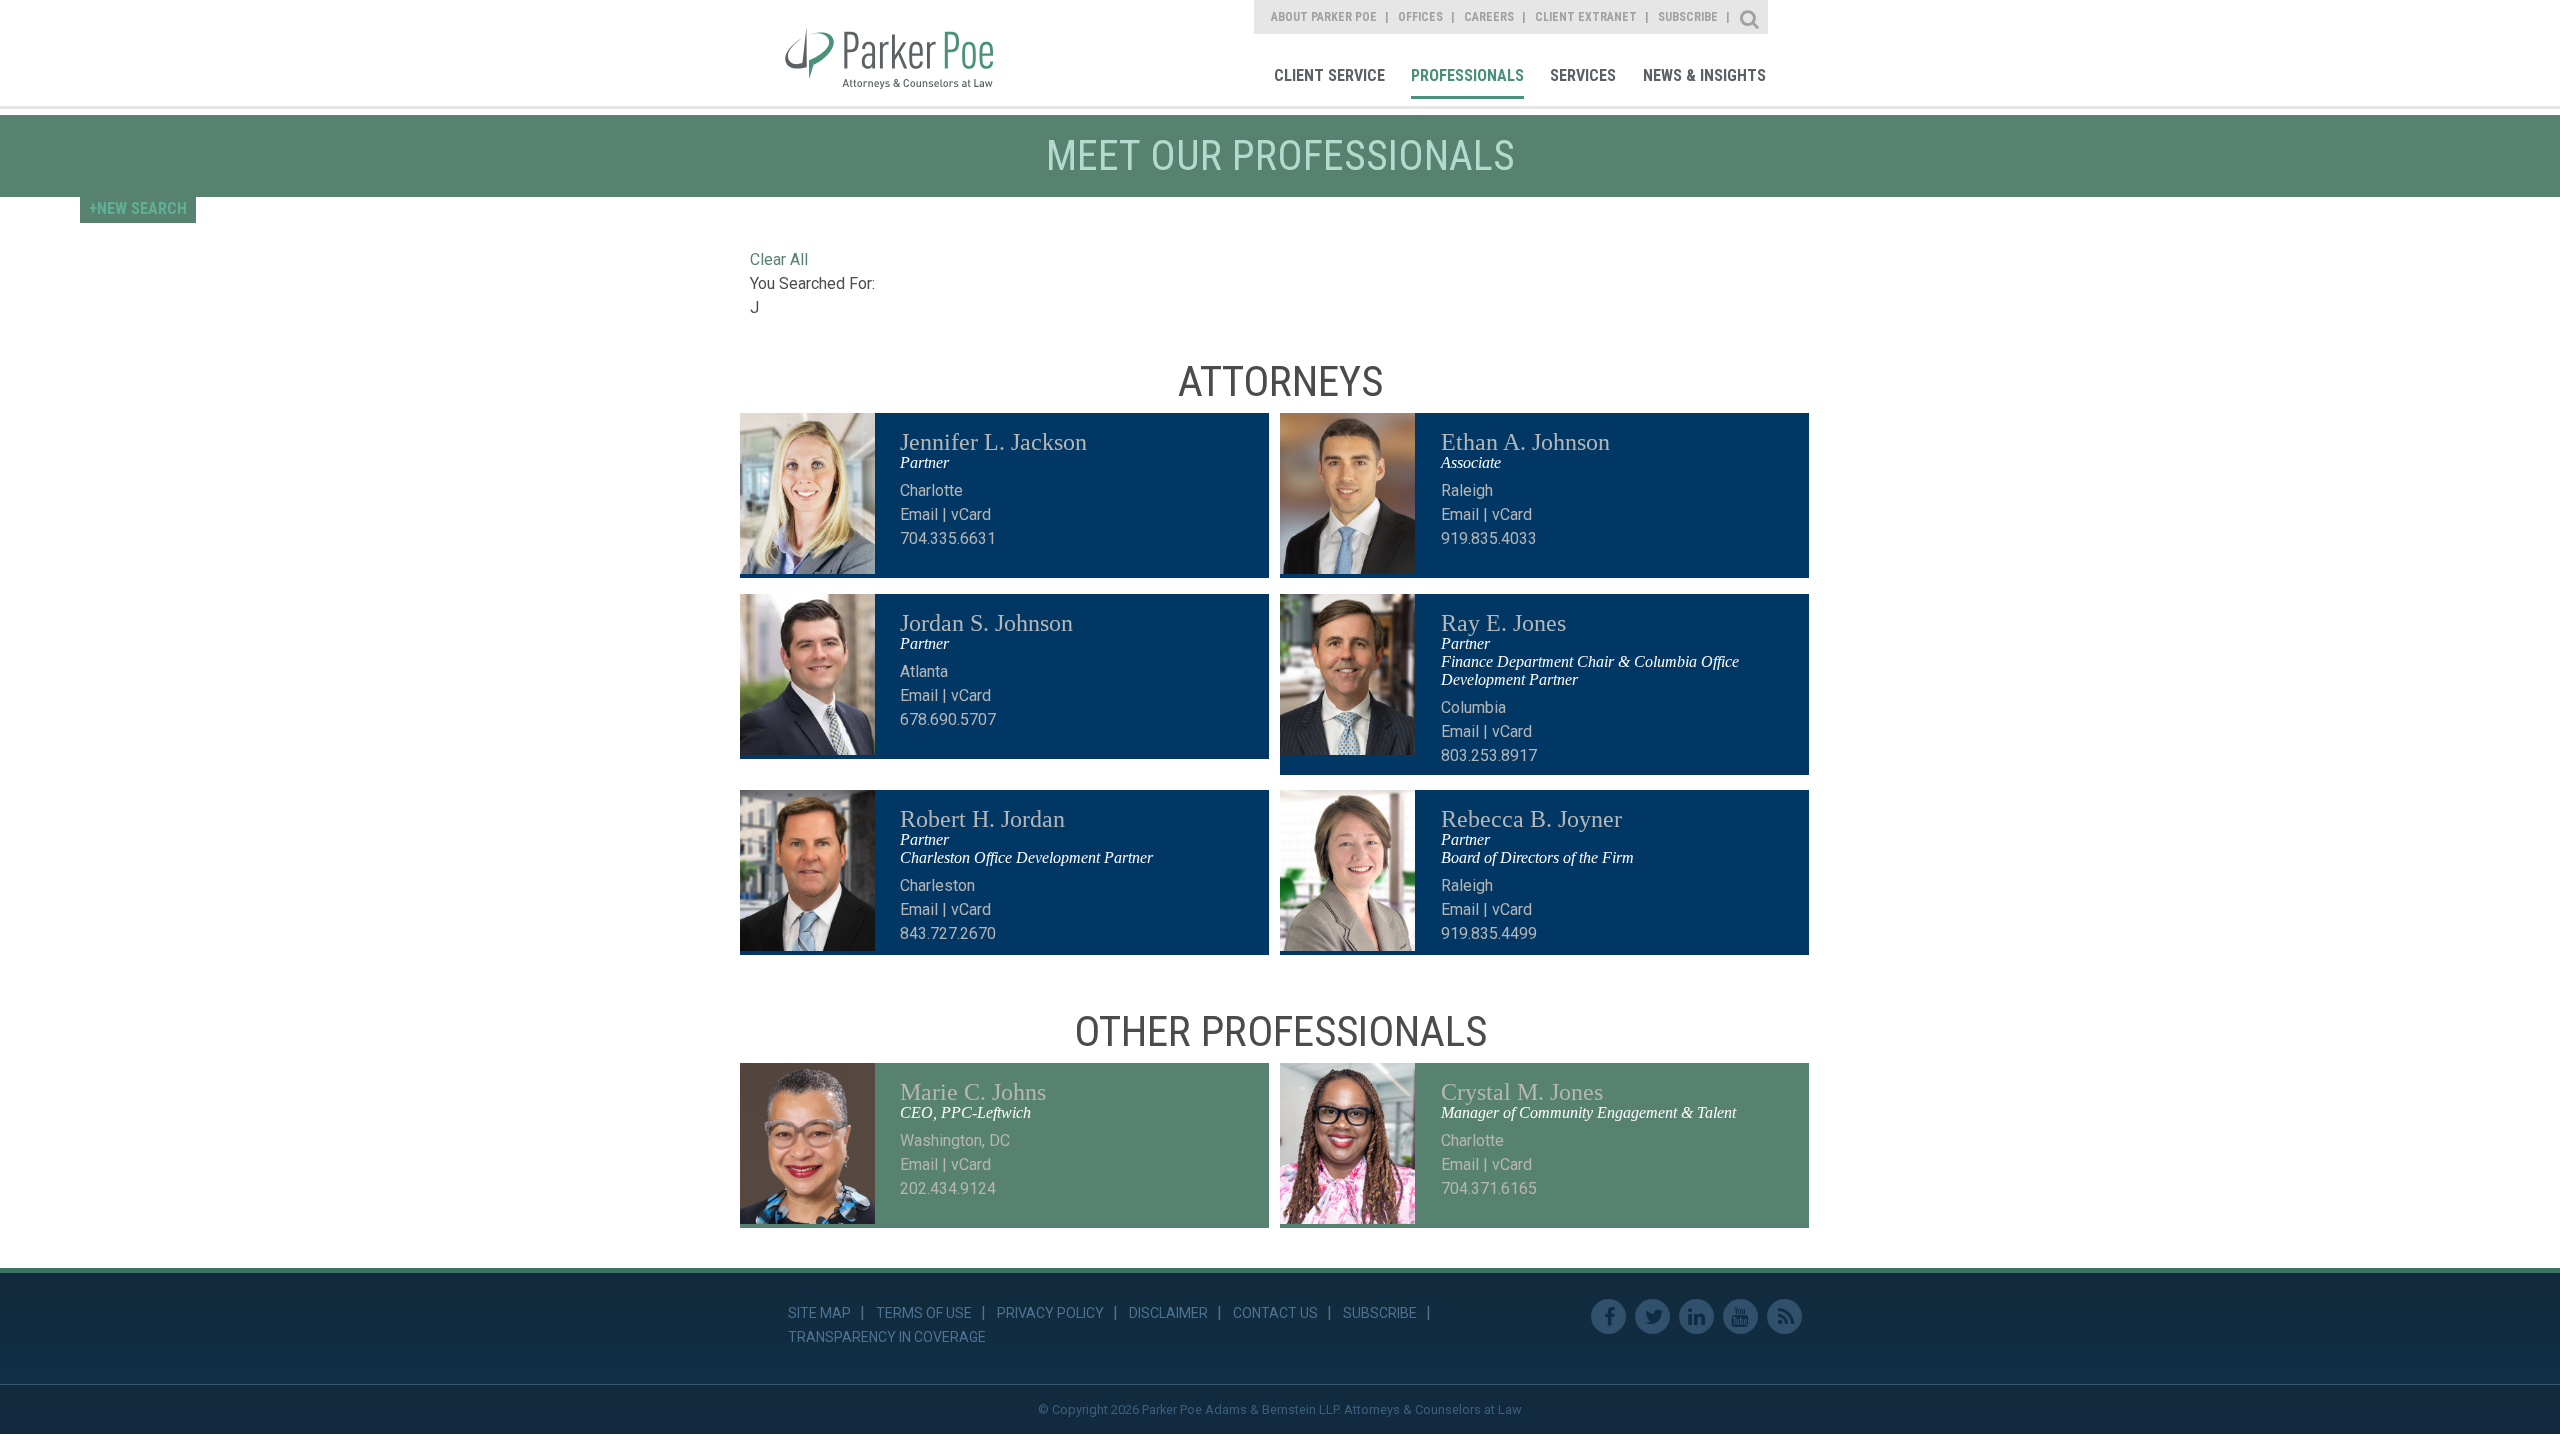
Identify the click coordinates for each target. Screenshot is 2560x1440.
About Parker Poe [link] (1324, 17)
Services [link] (1583, 75)
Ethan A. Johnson (1525, 442)
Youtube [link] (1740, 1316)
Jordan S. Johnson (986, 623)
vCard (971, 514)
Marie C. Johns (973, 1092)
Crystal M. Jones (1522, 1092)
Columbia (1473, 707)
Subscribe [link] (1688, 17)
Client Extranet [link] (1586, 17)
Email (919, 514)
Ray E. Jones (1503, 623)
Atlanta (924, 671)
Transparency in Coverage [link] (887, 1337)
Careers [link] (1489, 17)
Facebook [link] (1608, 1316)
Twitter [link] (1652, 1316)
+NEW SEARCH (138, 208)
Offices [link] (1420, 17)
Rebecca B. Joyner (1531, 819)
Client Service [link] (1329, 75)
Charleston (937, 885)
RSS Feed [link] (1784, 1316)
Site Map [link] (819, 1313)
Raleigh (1467, 490)
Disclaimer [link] (1168, 1313)
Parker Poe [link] (902, 53)
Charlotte (931, 490)
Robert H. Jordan (982, 819)
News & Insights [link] (1704, 75)
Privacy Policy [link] (1050, 1313)
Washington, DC (955, 1140)
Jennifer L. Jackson (993, 442)
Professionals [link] (1467, 75)
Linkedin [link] (1696, 1316)
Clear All (779, 259)
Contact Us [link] (1275, 1313)
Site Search (1750, 17)
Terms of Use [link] (924, 1313)
